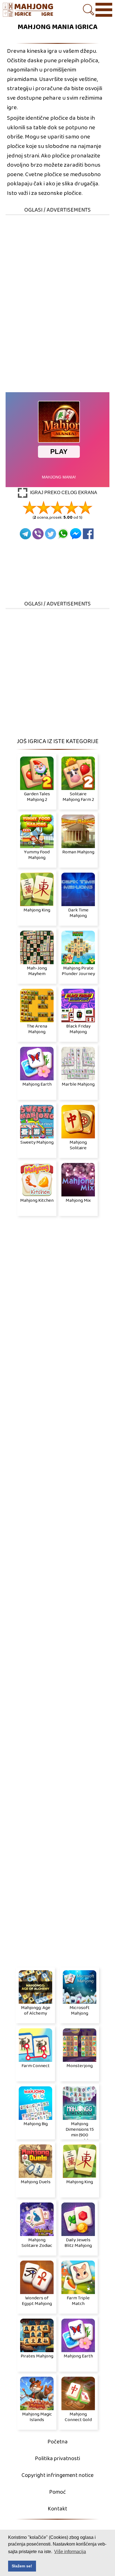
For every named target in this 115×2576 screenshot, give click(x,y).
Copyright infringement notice (57, 2475)
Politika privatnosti (57, 2459)
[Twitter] (51, 534)
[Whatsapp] (63, 534)
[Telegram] (25, 534)
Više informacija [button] (70, 2552)
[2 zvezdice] (44, 507)
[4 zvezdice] (71, 507)
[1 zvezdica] (30, 507)
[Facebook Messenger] (76, 534)
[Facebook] (88, 534)
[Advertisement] (57, 273)
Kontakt (57, 2509)
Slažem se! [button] (22, 2566)
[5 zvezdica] (85, 507)
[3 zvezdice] (57, 507)
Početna (57, 2442)
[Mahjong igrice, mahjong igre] (28, 10)
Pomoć (57, 2492)
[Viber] (38, 534)
